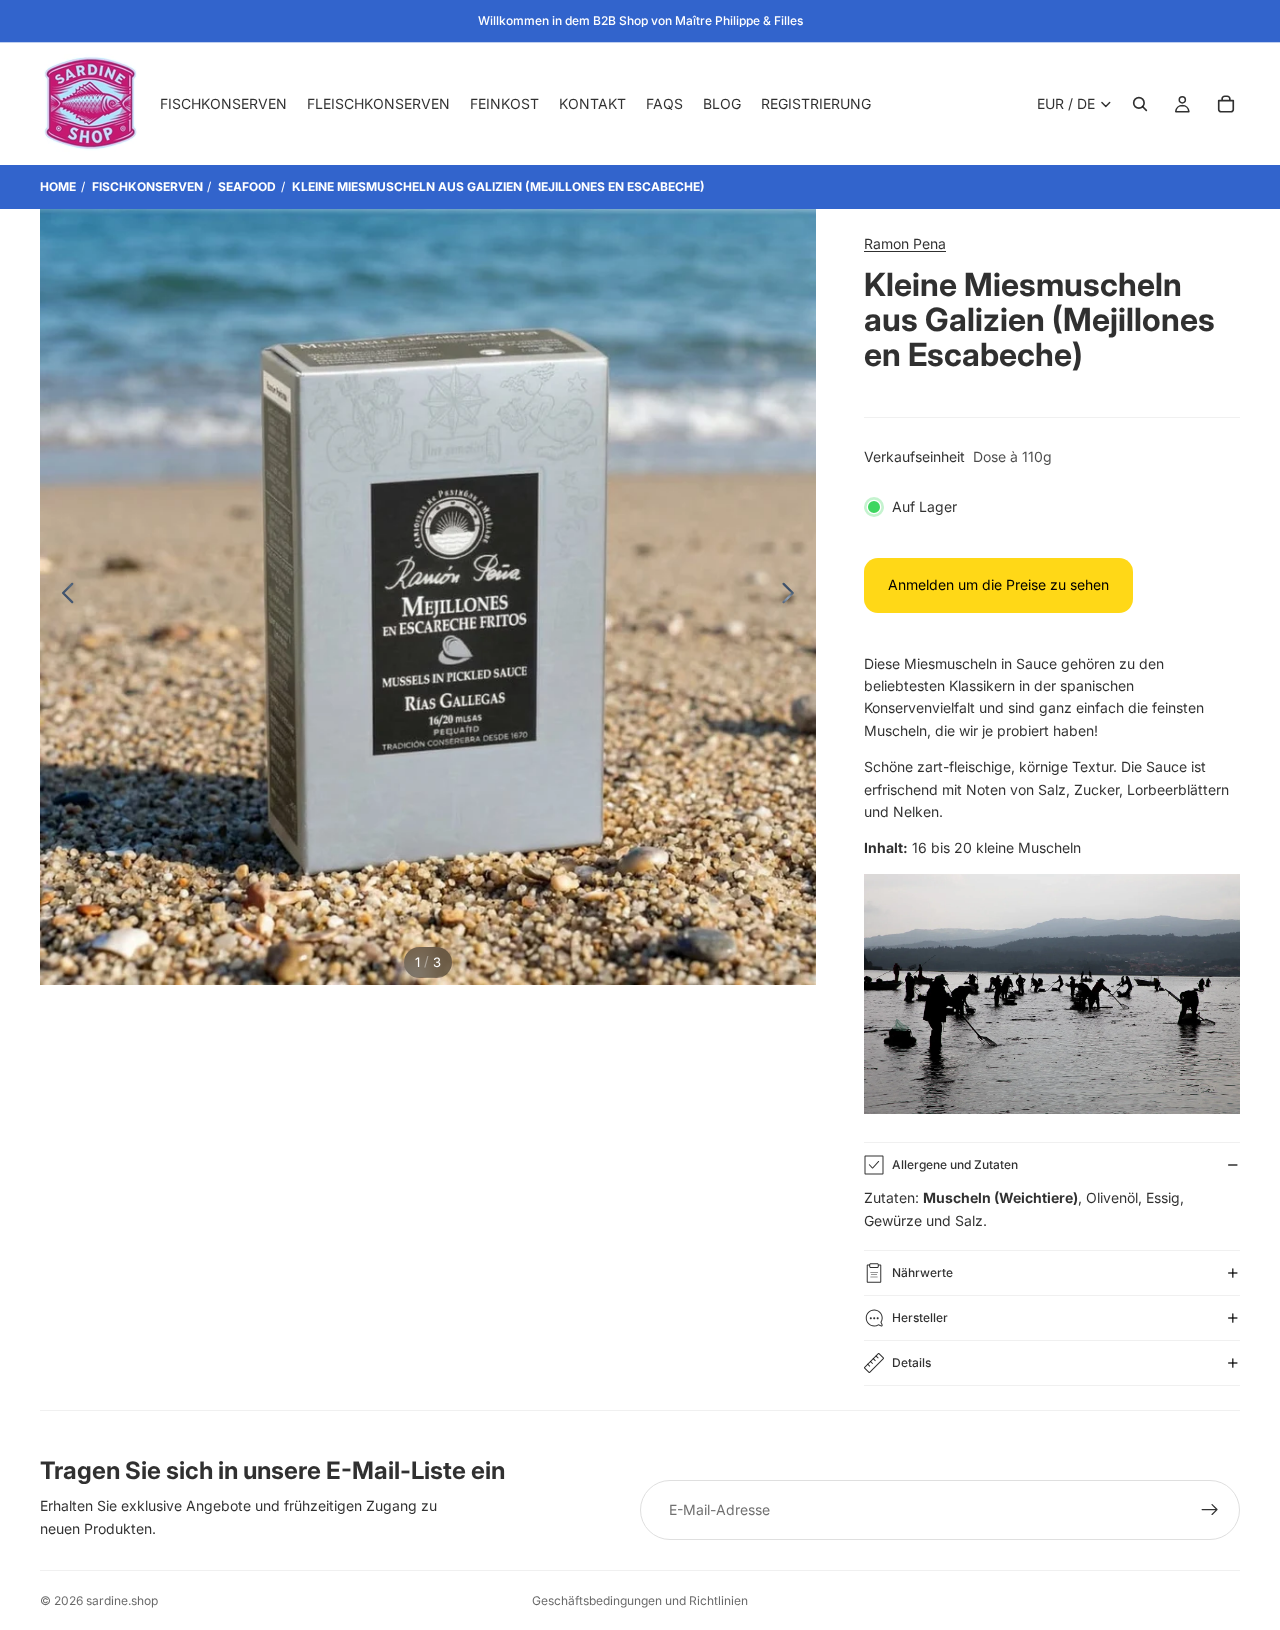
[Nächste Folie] (793, 597)
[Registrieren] (1210, 1510)
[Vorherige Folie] (62, 597)
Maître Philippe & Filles (739, 20)
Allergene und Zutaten (955, 1164)
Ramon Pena (905, 243)
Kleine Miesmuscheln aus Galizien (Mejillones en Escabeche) (498, 186)
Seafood (247, 186)
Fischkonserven (147, 186)
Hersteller (920, 1317)
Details (911, 1362)
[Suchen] (1140, 104)
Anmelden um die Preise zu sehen (998, 584)
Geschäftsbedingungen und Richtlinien (640, 1600)
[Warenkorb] (1226, 104)
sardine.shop (122, 1600)
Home (58, 186)
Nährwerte (922, 1272)
